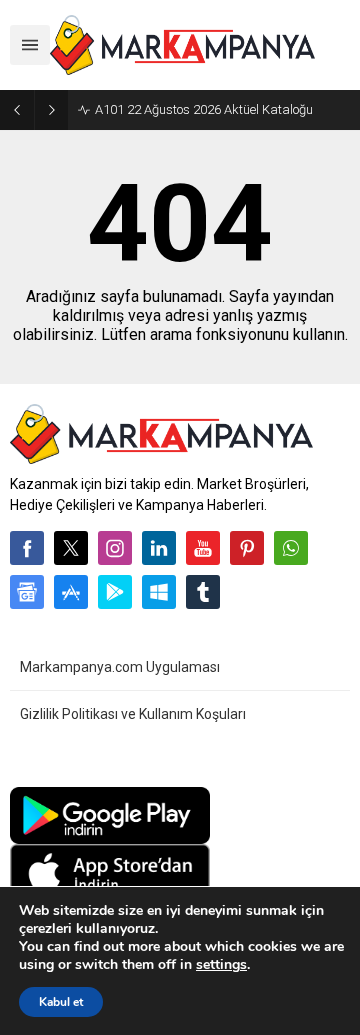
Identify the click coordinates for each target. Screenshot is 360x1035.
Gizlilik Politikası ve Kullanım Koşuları (133, 714)
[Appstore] (71, 592)
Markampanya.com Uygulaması (120, 667)
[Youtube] (203, 548)
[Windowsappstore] (159, 592)
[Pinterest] (247, 548)
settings (221, 965)
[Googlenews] (27, 592)
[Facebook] (27, 548)
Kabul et (61, 1002)
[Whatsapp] (291, 548)
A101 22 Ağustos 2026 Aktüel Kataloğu (204, 109)
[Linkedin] (159, 548)
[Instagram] (115, 548)
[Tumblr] (203, 592)
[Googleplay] (115, 592)
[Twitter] (71, 548)
